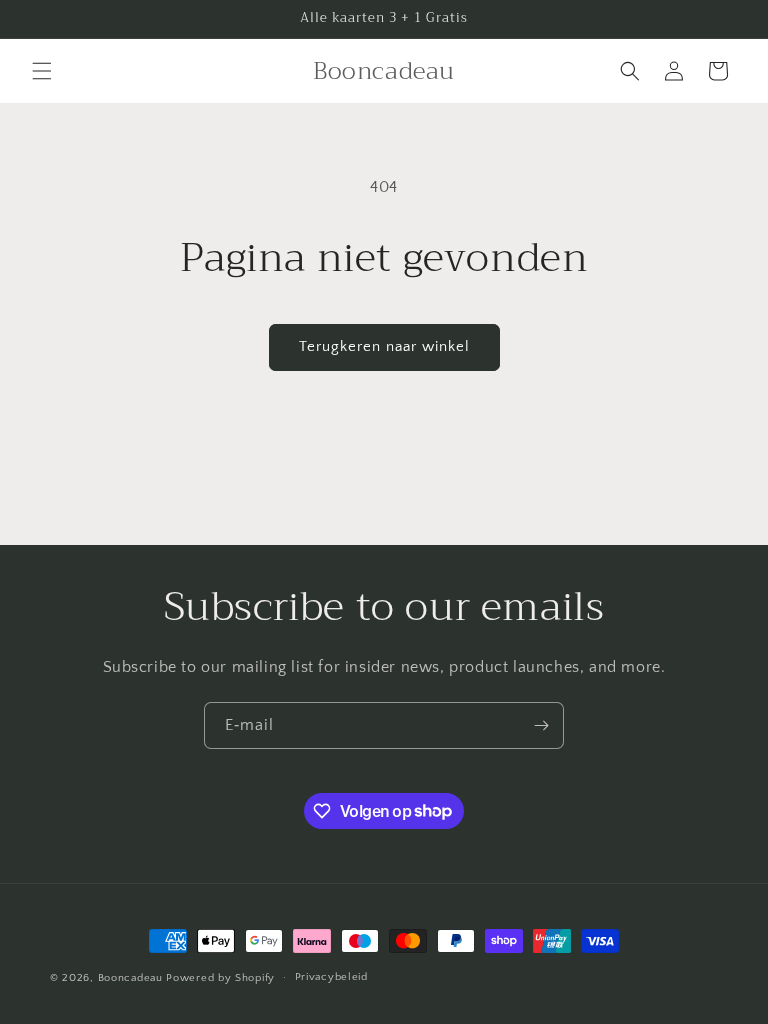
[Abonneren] (541, 725)
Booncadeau (130, 978)
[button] (42, 71)
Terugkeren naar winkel (384, 346)
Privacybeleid (331, 977)
